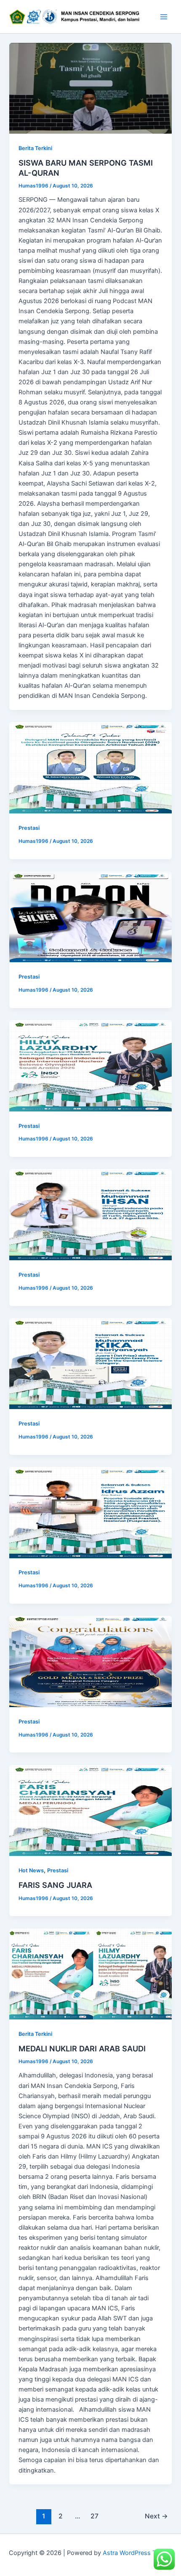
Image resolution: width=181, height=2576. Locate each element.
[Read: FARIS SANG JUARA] (90, 1811)
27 (94, 2516)
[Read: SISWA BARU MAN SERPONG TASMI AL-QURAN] (90, 88)
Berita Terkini (35, 148)
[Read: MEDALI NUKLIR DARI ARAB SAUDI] (90, 1974)
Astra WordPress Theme (137, 2553)
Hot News (31, 1870)
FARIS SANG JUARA (55, 1885)
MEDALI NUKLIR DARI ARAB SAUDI (82, 2048)
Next (156, 2516)
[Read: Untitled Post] (90, 768)
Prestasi (29, 828)
